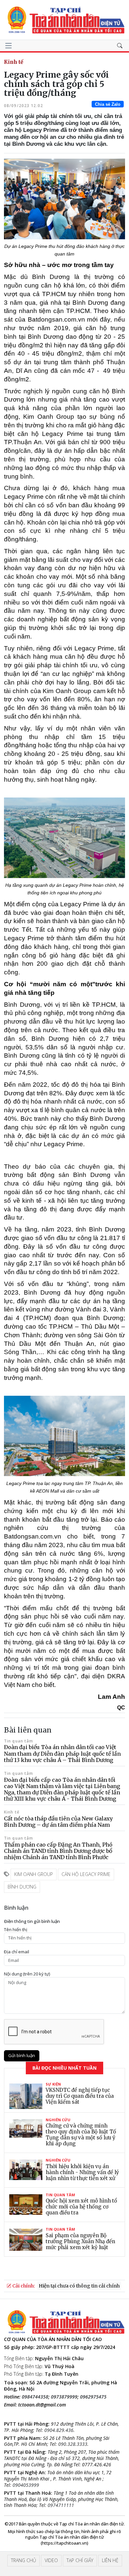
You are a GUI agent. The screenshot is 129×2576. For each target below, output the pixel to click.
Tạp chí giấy (80, 2560)
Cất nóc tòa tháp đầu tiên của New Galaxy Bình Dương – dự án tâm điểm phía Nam (58, 1822)
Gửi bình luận (22, 2055)
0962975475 (93, 2397)
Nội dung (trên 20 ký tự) (27, 1974)
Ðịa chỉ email (17, 1952)
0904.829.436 (59, 2430)
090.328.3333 (73, 2444)
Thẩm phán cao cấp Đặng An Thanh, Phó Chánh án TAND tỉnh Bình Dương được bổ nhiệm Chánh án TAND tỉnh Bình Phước (58, 1851)
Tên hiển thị (16, 1930)
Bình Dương (22, 1887)
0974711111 (61, 2505)
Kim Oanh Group (34, 1874)
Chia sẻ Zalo (108, 104)
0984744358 (35, 2397)
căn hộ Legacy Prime (86, 1874)
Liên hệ (110, 2560)
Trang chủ (23, 2560)
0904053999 (26, 2485)
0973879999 (64, 2397)
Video (51, 2560)
